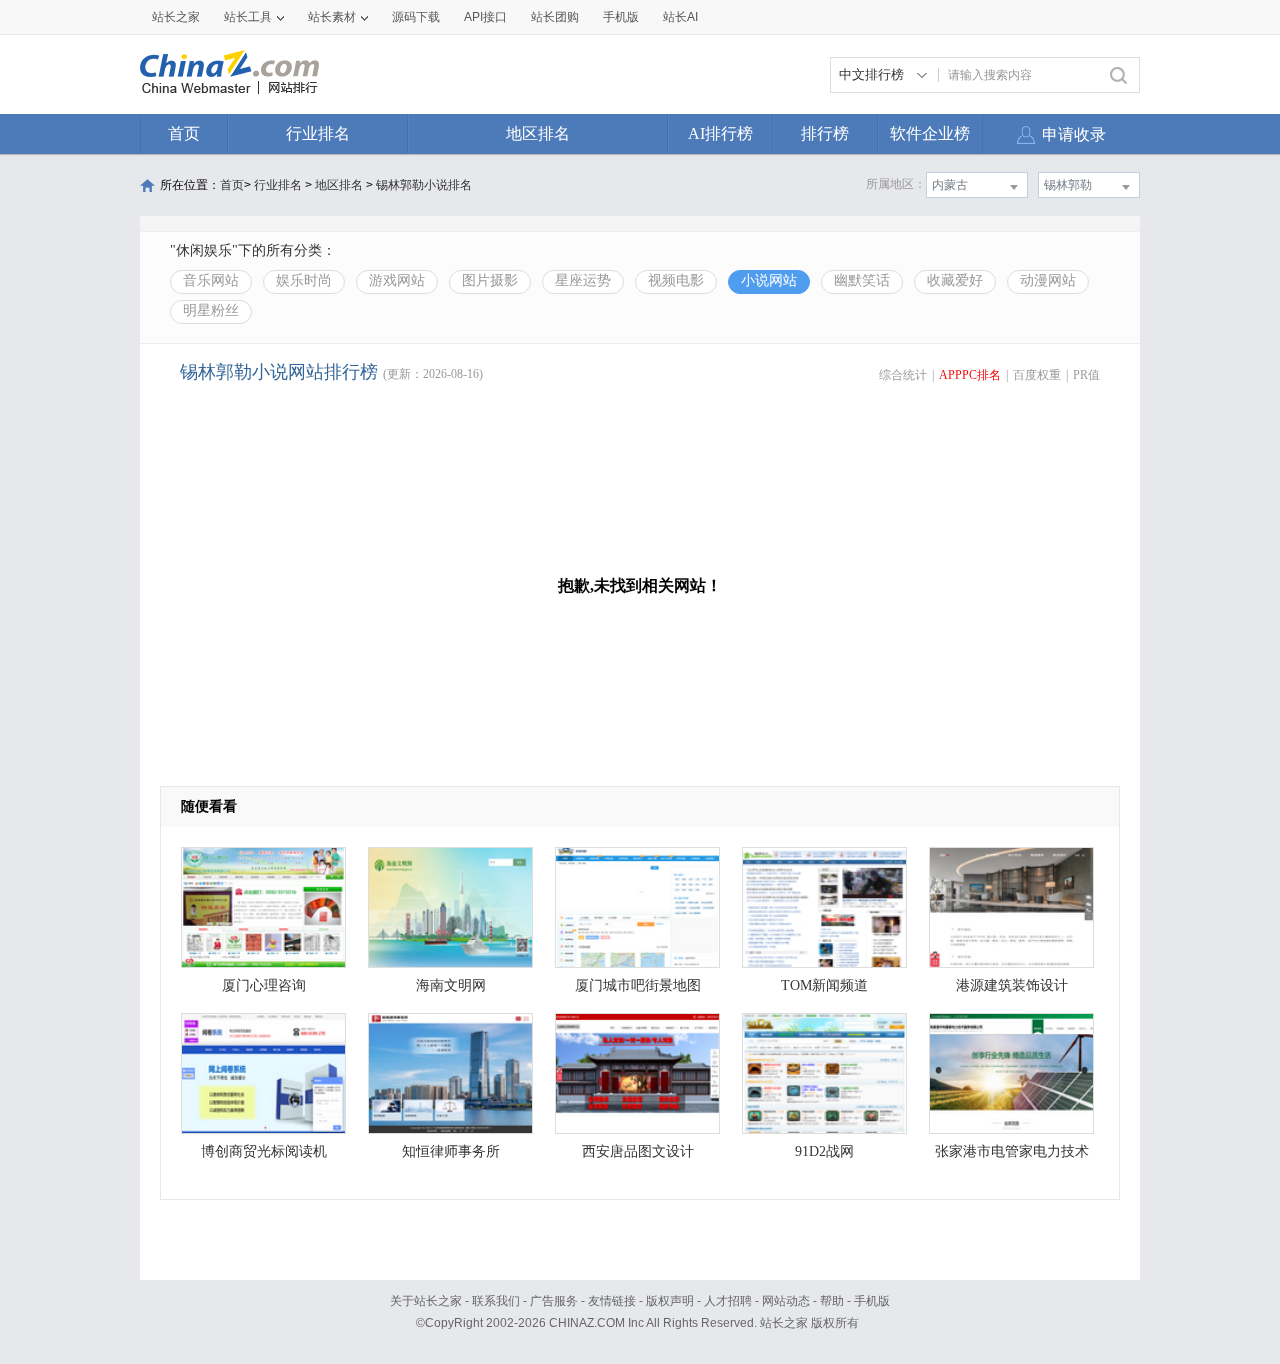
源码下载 (416, 17)
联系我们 (496, 1301)
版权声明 (670, 1301)
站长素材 (332, 17)
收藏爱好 (955, 280)
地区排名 (538, 133)
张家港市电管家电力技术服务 (1012, 1156)
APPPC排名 (970, 375)
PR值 (1086, 375)
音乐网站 (211, 280)
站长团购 (555, 17)
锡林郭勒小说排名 (424, 185)
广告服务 (554, 1301)
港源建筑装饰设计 (1012, 985)
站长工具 (248, 17)
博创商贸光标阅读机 (264, 1151)
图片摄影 (490, 280)
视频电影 (676, 280)
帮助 (832, 1301)
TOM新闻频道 (824, 985)
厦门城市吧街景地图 (638, 985)
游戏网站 (397, 280)
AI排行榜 (720, 133)
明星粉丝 (211, 310)
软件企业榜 (930, 133)
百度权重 (1037, 375)
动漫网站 (1048, 280)
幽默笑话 (862, 280)
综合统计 (903, 375)
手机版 (872, 1301)
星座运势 (583, 280)
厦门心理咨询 (264, 985)
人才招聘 (728, 1301)
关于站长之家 (426, 1301)
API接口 (485, 17)
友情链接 (612, 1301)
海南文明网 (451, 985)
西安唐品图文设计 (638, 1151)
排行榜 (825, 133)
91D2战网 (824, 1151)
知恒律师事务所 (451, 1151)
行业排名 (318, 133)
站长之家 (176, 17)
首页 (184, 133)
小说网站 (769, 280)
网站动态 (786, 1301)
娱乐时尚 (304, 280)
